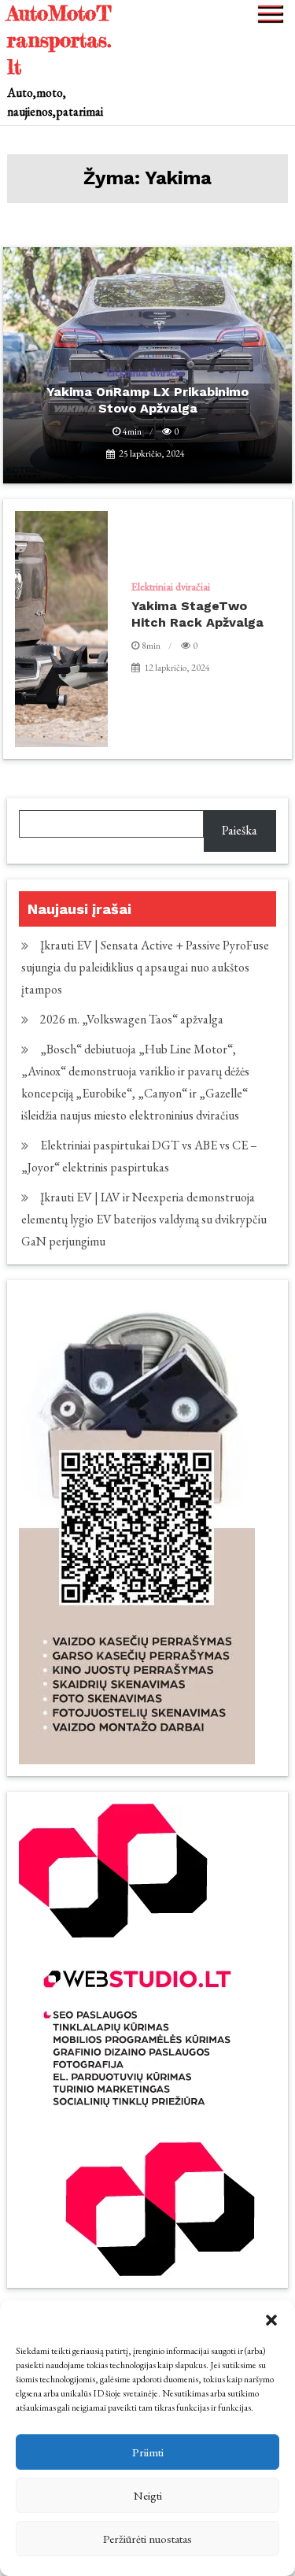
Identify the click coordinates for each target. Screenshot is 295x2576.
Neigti (148, 2495)
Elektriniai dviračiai (171, 587)
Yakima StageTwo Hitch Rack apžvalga (197, 614)
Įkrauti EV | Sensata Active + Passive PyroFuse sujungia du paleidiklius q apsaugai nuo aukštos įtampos (145, 967)
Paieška (240, 830)
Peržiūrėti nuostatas (147, 2539)
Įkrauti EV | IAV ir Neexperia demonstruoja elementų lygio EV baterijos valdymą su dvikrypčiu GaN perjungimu (144, 1219)
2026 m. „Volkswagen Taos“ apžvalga (132, 1019)
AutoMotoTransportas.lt (59, 40)
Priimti (148, 2452)
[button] (271, 2320)
